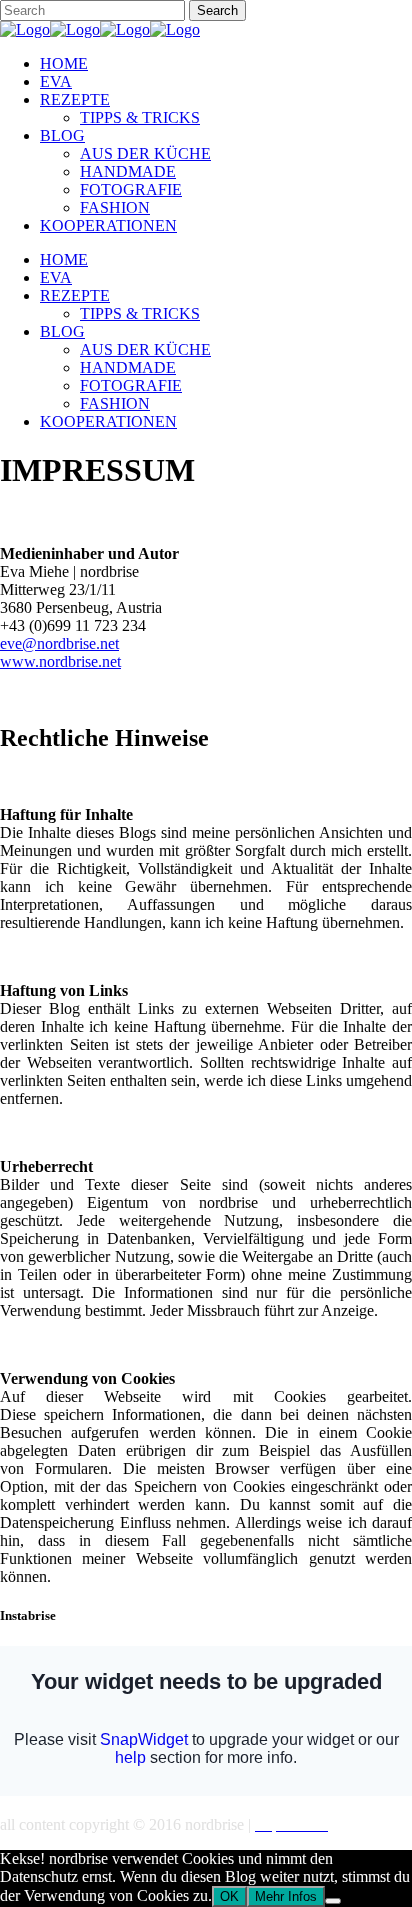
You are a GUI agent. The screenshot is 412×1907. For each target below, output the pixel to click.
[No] (333, 1901)
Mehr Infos (286, 1896)
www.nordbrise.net (60, 661)
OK (229, 1896)
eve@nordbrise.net (59, 643)
